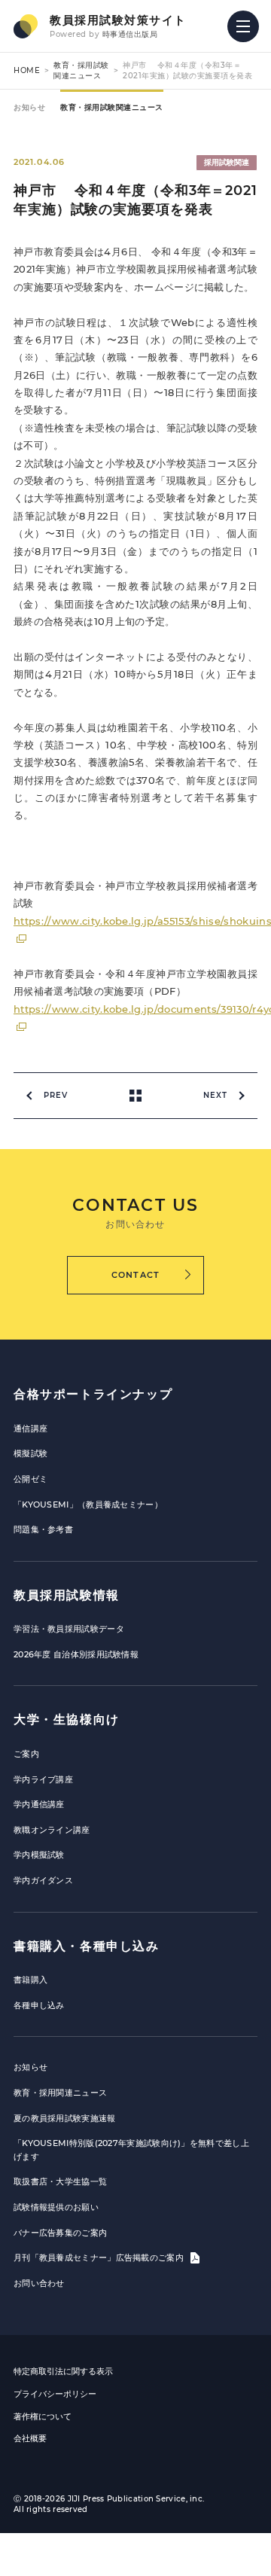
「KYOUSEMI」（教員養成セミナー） (88, 1504)
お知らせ (29, 107)
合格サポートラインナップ (93, 1394)
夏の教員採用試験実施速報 (65, 2118)
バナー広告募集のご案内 (60, 2233)
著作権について (43, 2416)
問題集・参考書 (43, 1529)
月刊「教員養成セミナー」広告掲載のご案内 (100, 2257)
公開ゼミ (30, 1479)
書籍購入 (30, 1980)
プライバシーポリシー (55, 2394)
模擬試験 (30, 1453)
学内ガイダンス (43, 1880)
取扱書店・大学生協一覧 (60, 2181)
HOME (27, 70)
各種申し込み (39, 2005)
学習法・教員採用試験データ (69, 1629)
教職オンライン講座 (52, 1830)
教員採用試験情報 (67, 1595)
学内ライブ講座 (43, 1779)
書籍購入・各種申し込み (87, 1946)
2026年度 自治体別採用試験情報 (76, 1654)
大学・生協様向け (67, 1719)
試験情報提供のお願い (56, 2207)
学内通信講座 (39, 1804)
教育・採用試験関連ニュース (81, 70)
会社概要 (30, 2438)
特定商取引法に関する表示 (63, 2371)
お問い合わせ (39, 2283)
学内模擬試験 (39, 1855)
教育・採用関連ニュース (60, 2093)
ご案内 (26, 1754)
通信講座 (30, 1428)
